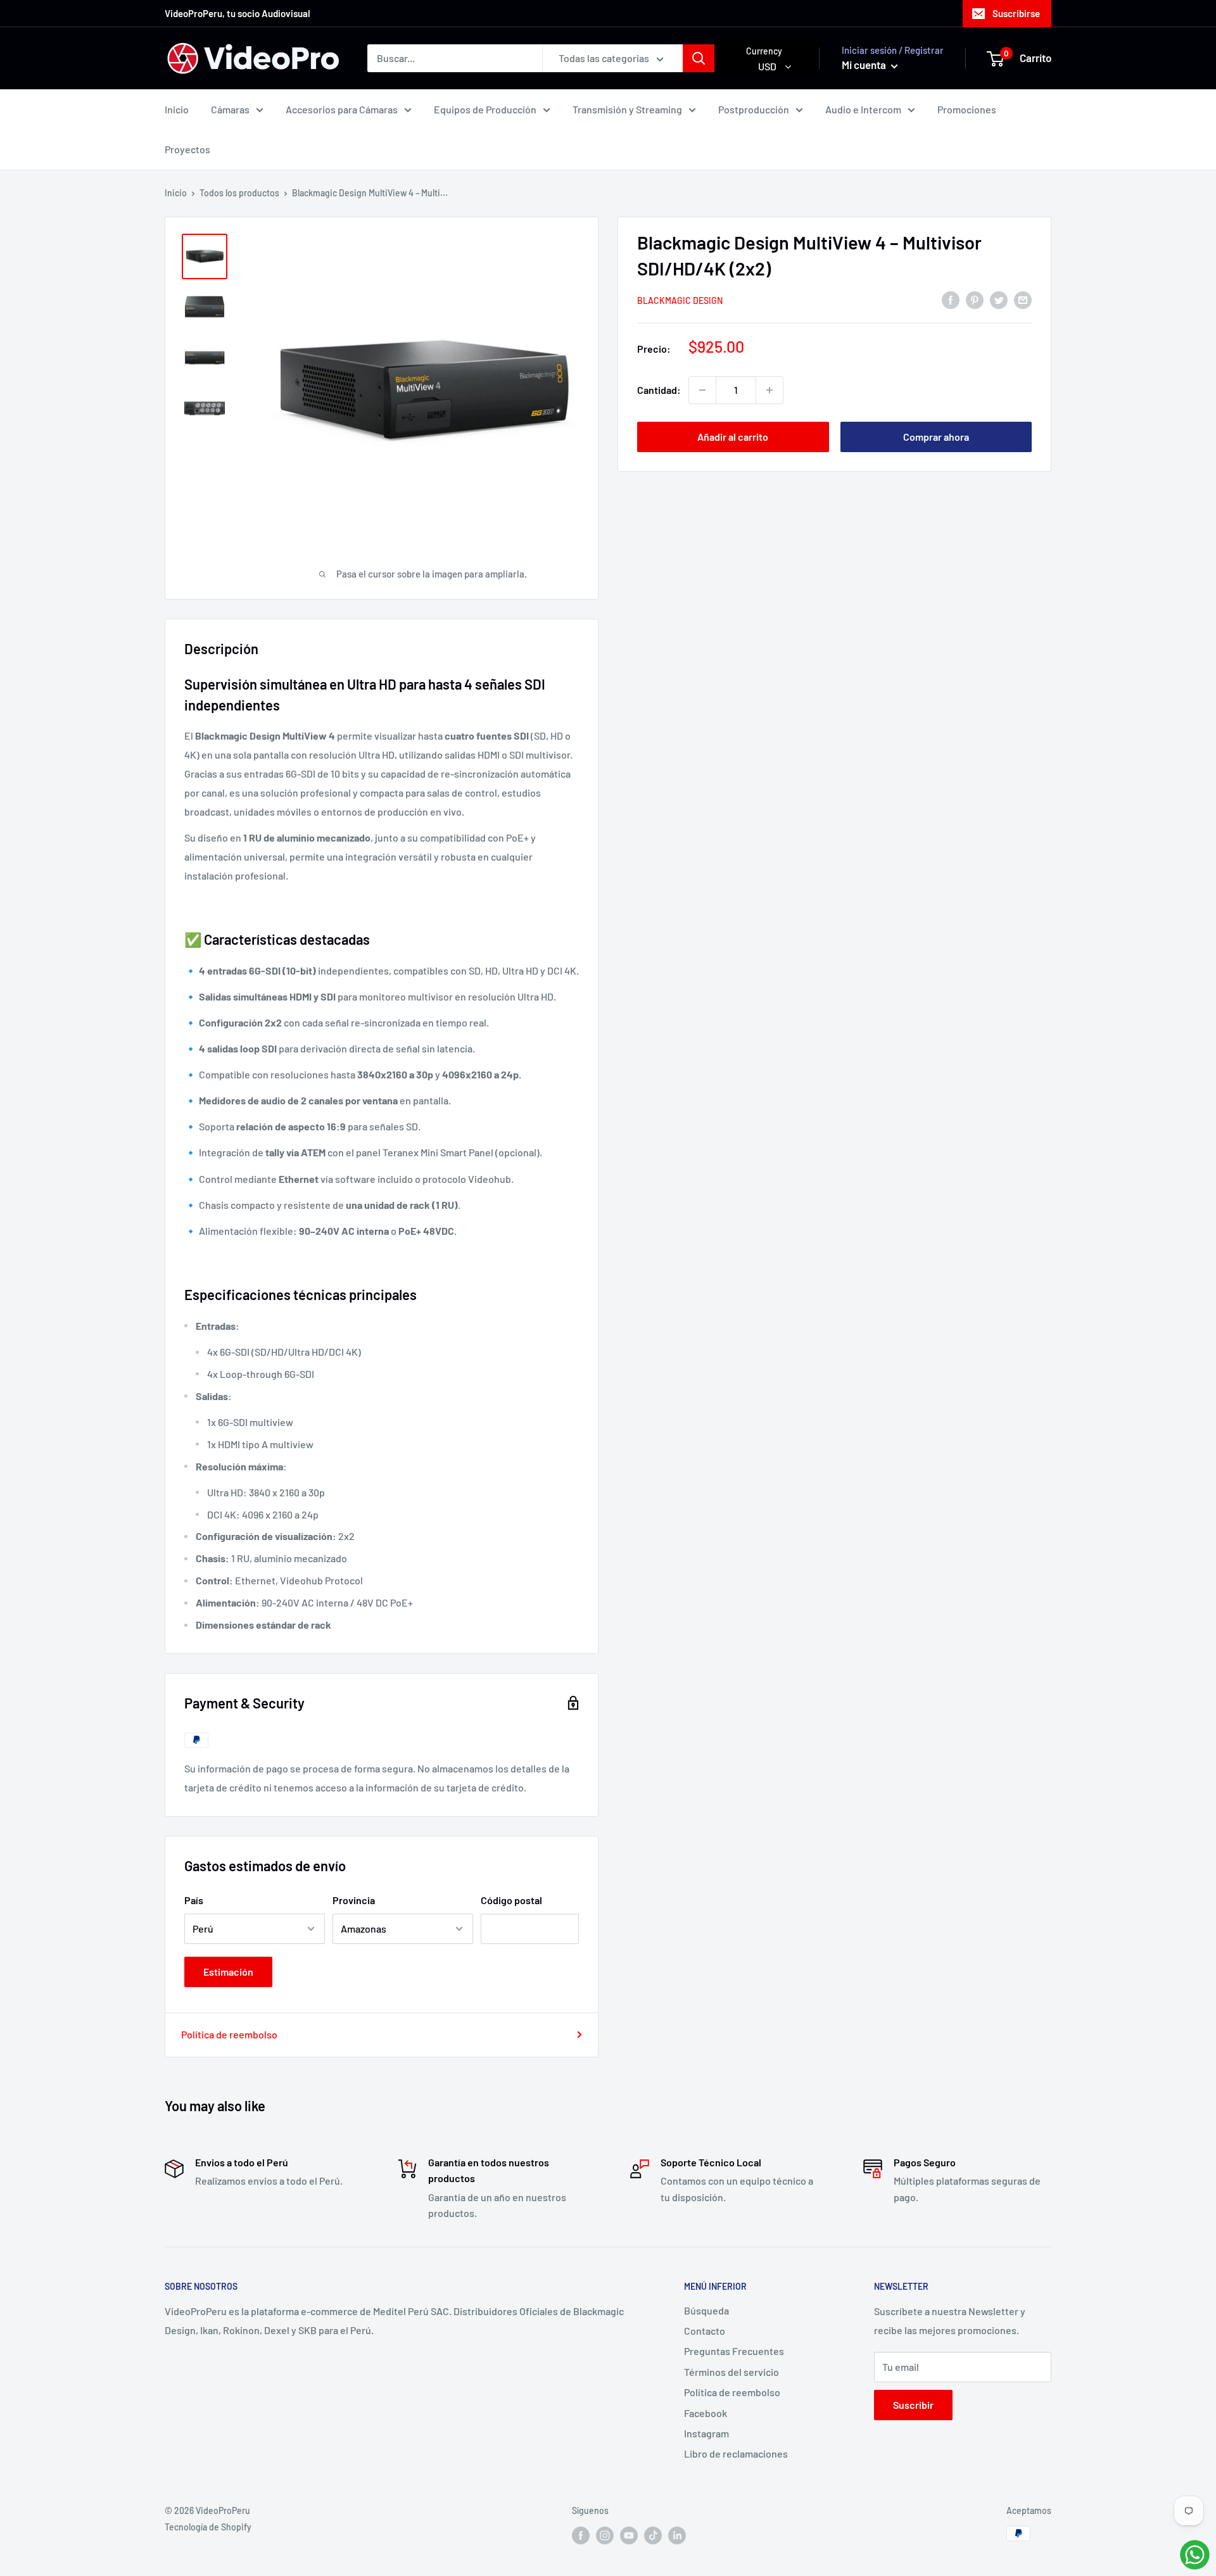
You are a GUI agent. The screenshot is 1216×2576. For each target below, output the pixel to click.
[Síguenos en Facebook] (581, 2535)
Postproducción (754, 109)
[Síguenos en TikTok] (653, 2535)
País (194, 1900)
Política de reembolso (229, 2034)
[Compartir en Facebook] (951, 299)
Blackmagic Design (680, 300)
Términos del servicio (731, 2372)
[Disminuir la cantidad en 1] (702, 390)
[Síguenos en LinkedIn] (677, 2535)
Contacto (705, 2331)
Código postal (511, 1900)
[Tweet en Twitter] (999, 299)
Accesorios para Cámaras (342, 109)
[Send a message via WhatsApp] (1195, 2555)
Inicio (177, 109)
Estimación (228, 1972)
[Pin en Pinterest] (975, 299)
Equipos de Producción (485, 109)
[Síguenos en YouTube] (629, 2535)
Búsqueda (706, 2310)
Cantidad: (659, 390)
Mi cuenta (865, 65)
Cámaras (230, 109)
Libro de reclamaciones (736, 2453)
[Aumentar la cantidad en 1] (769, 390)
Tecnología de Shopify (208, 2527)
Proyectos (187, 149)
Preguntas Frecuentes (734, 2351)
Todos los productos (239, 193)
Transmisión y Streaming (627, 109)
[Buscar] (699, 58)
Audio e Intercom (863, 109)
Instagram (706, 2433)
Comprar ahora (936, 437)
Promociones (967, 109)
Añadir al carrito (733, 437)
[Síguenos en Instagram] (605, 2535)
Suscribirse (1016, 13)
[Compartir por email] (1023, 299)
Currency (764, 51)
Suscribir (913, 2405)
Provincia (354, 1900)
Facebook (706, 2413)
